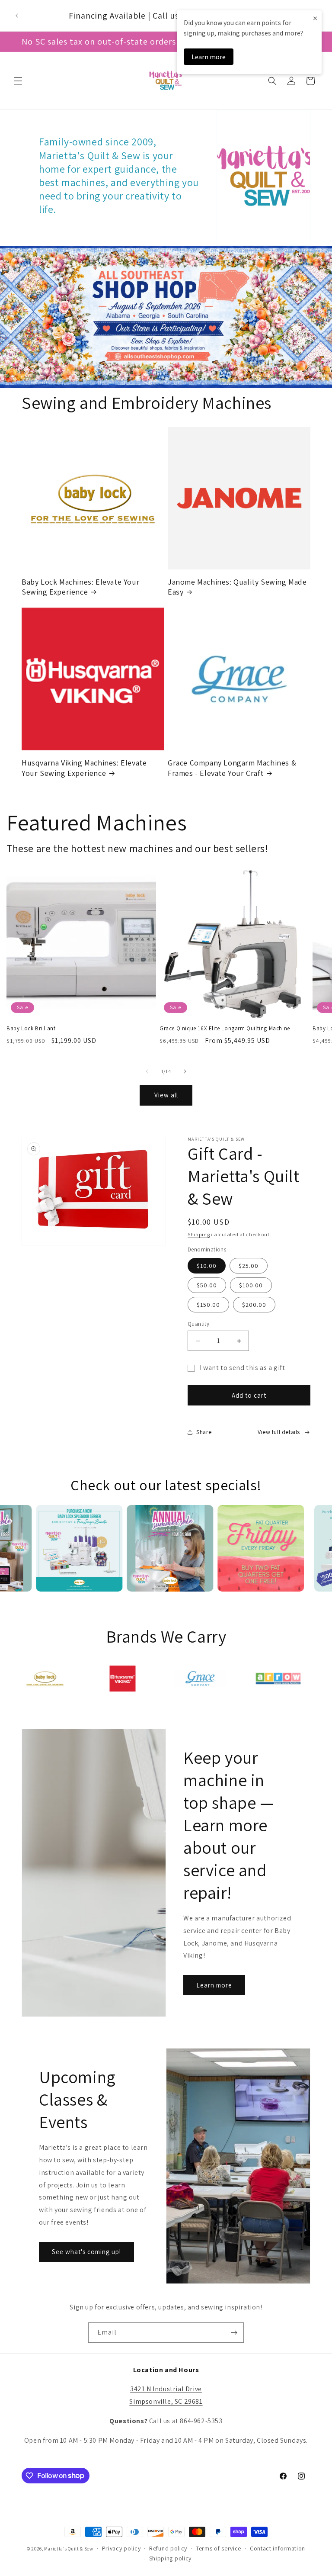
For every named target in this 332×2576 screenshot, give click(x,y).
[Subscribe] (234, 2333)
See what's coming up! (86, 2252)
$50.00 (207, 1285)
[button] (18, 81)
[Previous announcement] (17, 16)
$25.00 (249, 1266)
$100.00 (251, 1285)
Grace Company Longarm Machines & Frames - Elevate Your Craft (232, 768)
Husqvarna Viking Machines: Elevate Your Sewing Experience (84, 768)
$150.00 (208, 1305)
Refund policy (168, 2548)
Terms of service (219, 2548)
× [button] (315, 18)
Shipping (199, 1234)
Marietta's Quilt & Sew (69, 2548)
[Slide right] (185, 1071)
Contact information (278, 2548)
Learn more (214, 1985)
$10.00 (207, 1266)
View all (166, 1095)
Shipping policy (171, 2558)
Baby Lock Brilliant (31, 1029)
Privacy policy (121, 2548)
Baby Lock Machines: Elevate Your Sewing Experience (81, 587)
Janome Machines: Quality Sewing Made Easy (237, 587)
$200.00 (254, 1305)
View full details (279, 1432)
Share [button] (204, 1432)
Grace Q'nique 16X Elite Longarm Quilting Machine (225, 1029)
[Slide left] (147, 1071)
